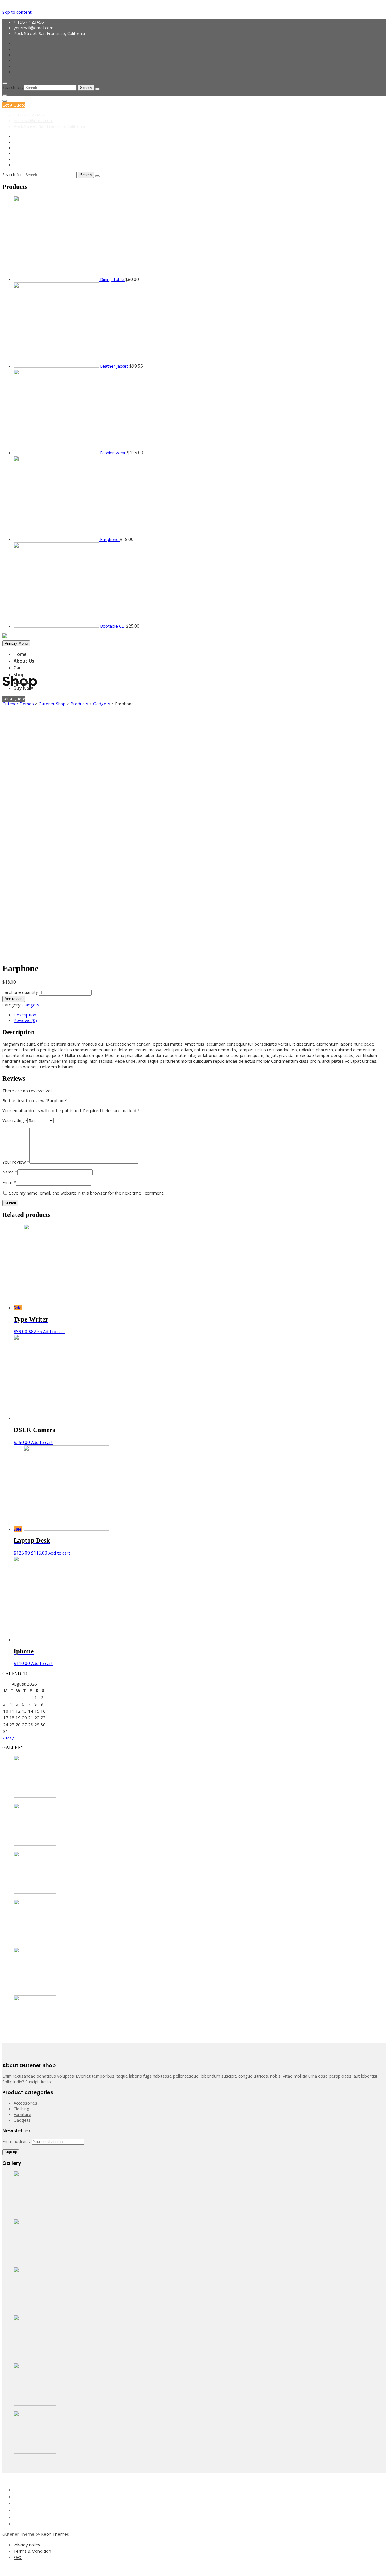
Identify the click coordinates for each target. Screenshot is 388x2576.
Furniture (22, 2114)
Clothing (21, 2109)
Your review (16, 1162)
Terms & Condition (32, 2551)
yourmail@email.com (34, 28)
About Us (24, 661)
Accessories (25, 2103)
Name (10, 1172)
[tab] (200, 1015)
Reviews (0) (25, 1020)
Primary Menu (16, 643)
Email (9, 1182)
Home (20, 654)
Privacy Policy (27, 2545)
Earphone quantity (20, 992)
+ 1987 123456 (29, 22)
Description (25, 1015)
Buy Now (23, 688)
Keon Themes (55, 2534)
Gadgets (31, 1005)
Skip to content (17, 12)
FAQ (18, 2558)
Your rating (15, 1120)
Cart (18, 668)
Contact (23, 681)
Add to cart (14, 999)
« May (8, 1738)
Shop (19, 675)
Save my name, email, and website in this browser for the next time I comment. (87, 1193)
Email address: (17, 2141)
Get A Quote (14, 105)
